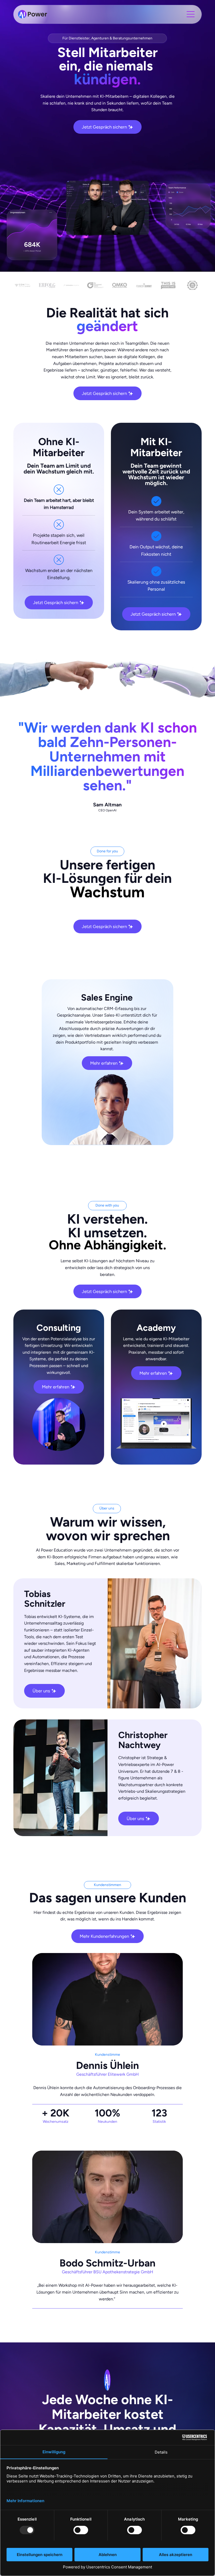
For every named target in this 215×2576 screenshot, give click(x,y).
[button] (174, 2039)
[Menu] (191, 14)
